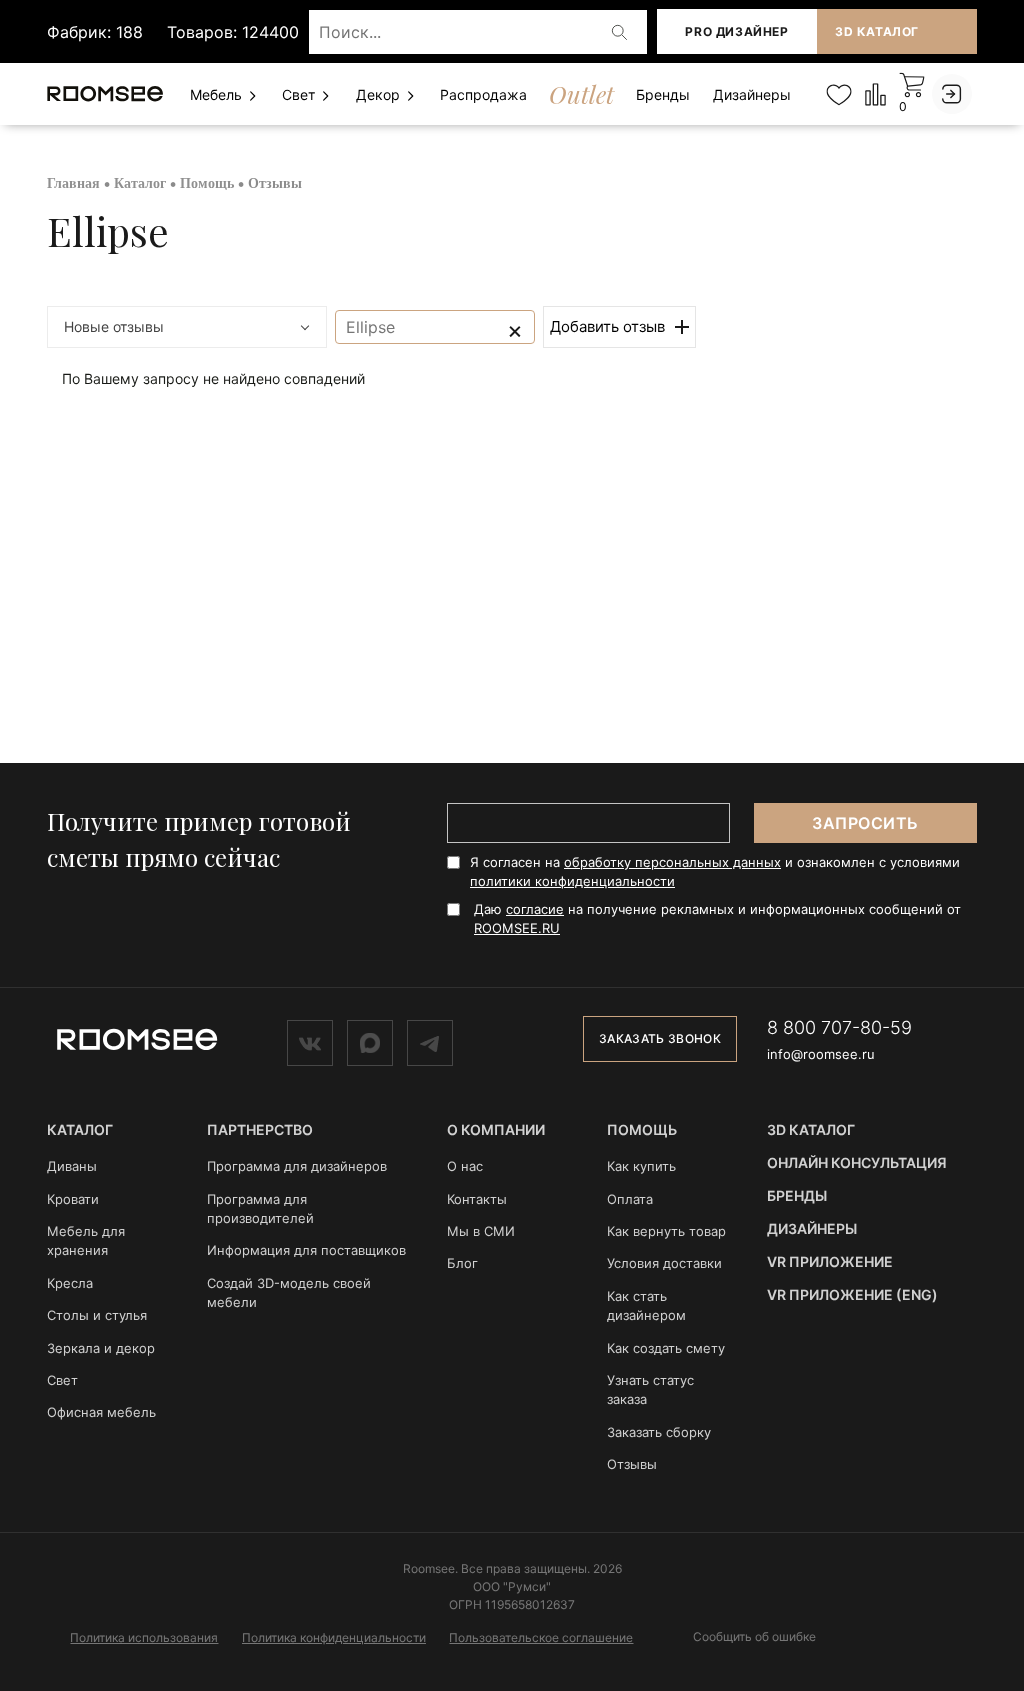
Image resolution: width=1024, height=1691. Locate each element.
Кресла (70, 1283)
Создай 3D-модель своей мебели (289, 1292)
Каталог (140, 183)
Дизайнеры (752, 94)
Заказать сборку (659, 1432)
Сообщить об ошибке (754, 1637)
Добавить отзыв (607, 326)
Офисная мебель (101, 1412)
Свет (300, 94)
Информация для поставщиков (306, 1250)
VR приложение (830, 1261)
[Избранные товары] (838, 94)
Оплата (630, 1199)
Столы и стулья (97, 1315)
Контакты (477, 1199)
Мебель (218, 94)
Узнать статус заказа (650, 1389)
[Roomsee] (137, 1038)
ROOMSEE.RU (517, 928)
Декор (380, 94)
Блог (462, 1263)
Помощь (207, 183)
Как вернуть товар (666, 1231)
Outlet (581, 94)
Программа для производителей (260, 1208)
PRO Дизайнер (736, 31)
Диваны (72, 1166)
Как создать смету (666, 1348)
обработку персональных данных (672, 862)
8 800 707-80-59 (839, 1027)
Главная (73, 183)
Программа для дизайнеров (297, 1166)
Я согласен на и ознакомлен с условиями (715, 871)
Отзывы (632, 1464)
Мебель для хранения (86, 1240)
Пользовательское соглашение (541, 1637)
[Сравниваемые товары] (875, 93)
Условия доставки (664, 1263)
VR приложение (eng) (852, 1294)
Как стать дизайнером (646, 1305)
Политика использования (144, 1637)
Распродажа (483, 94)
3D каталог (877, 31)
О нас (465, 1166)
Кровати (73, 1199)
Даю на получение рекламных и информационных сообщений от (717, 918)
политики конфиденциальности (572, 881)
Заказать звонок (660, 1038)
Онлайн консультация (857, 1162)
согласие (535, 909)
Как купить (641, 1166)
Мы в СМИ (481, 1231)
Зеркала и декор (101, 1348)
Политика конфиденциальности (334, 1637)
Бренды (663, 94)
